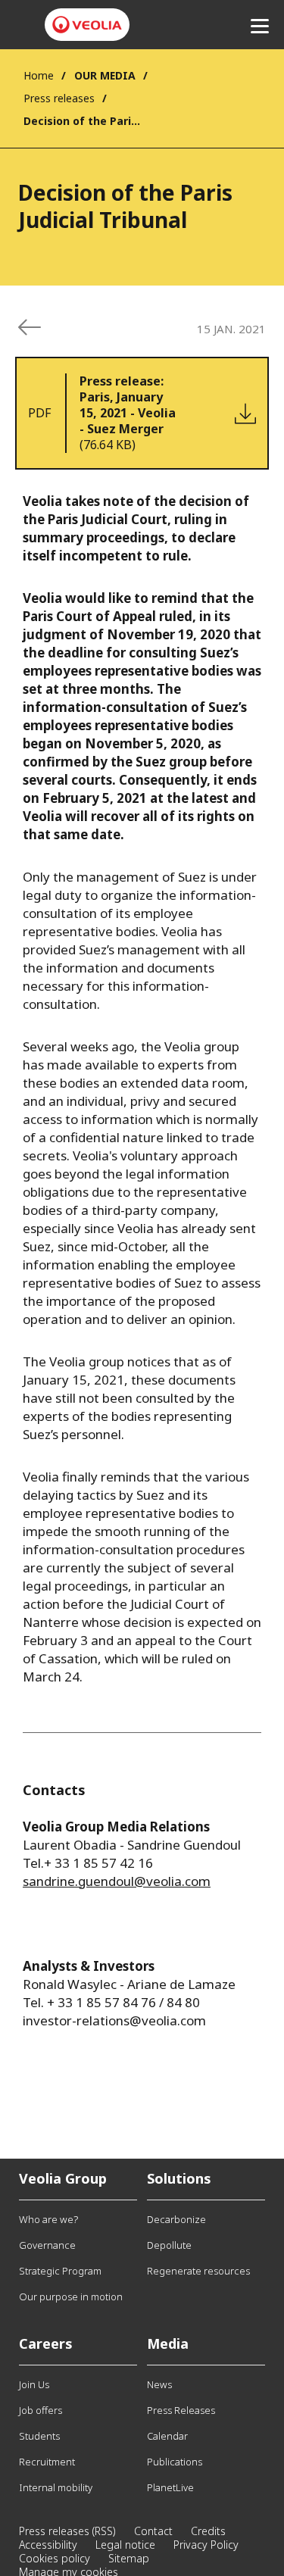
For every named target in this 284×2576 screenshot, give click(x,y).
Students (39, 2436)
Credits (208, 2531)
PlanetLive (170, 2487)
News (159, 2384)
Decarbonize (176, 2219)
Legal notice (125, 2545)
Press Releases (181, 2410)
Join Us (34, 2384)
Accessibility (48, 2545)
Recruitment (47, 2462)
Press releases (59, 98)
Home (39, 75)
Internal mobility (56, 2487)
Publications (175, 2462)
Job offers (41, 2410)
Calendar (167, 2436)
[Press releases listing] (30, 327)
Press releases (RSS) (67, 2531)
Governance (47, 2245)
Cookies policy (55, 2558)
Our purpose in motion (71, 2297)
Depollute (169, 2245)
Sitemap (129, 2558)
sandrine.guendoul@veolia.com (117, 1881)
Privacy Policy (206, 2545)
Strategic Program (60, 2271)
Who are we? (48, 2219)
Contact (153, 2531)
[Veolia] (87, 25)
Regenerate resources (198, 2271)
